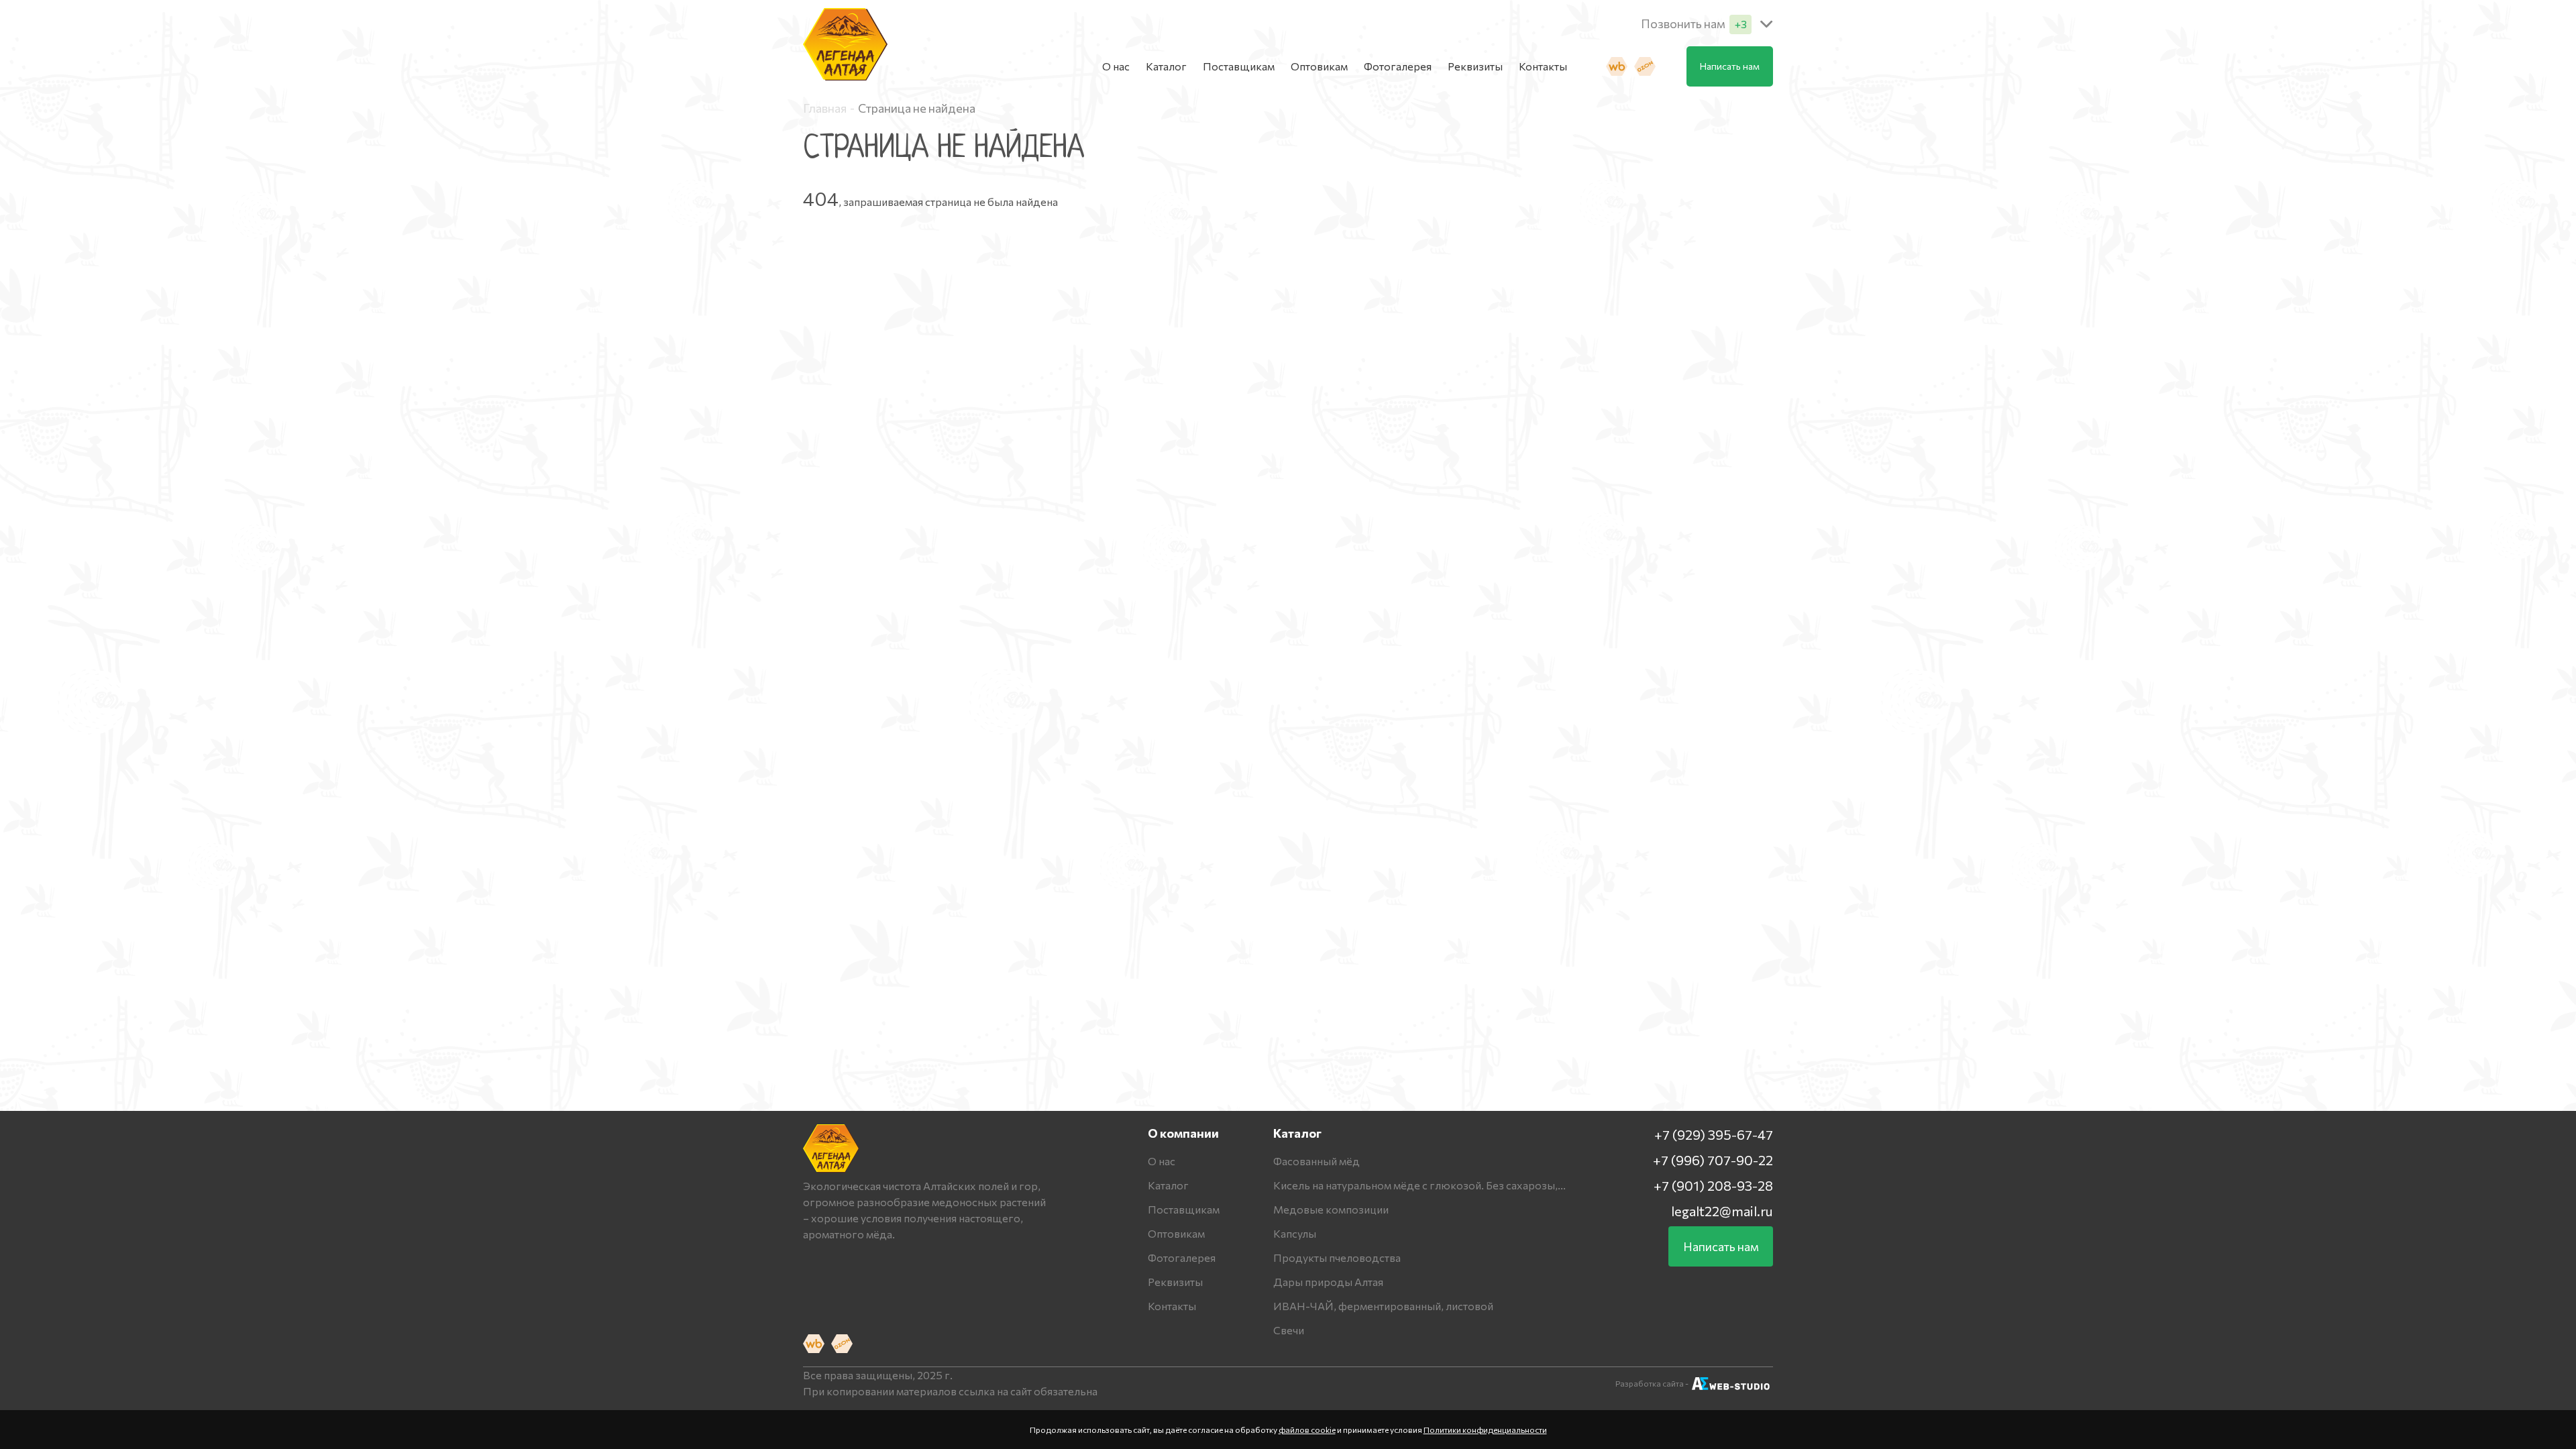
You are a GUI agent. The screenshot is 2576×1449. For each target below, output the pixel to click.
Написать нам (1730, 66)
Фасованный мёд (1317, 1161)
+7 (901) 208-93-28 (1713, 1185)
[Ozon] (1645, 66)
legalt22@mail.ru (1722, 1211)
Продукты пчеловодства (1337, 1257)
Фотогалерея (1398, 66)
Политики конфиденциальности (1485, 1430)
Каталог (1166, 66)
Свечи (1289, 1330)
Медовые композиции (1331, 1209)
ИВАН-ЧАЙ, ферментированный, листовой (1383, 1306)
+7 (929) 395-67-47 (1714, 1134)
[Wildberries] (1617, 66)
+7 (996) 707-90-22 (1713, 1160)
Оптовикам (1319, 66)
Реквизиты (1475, 66)
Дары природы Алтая (1328, 1282)
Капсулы (1295, 1233)
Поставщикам (1239, 66)
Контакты (1543, 66)
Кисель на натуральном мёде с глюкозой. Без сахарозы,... (1419, 1185)
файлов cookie (1307, 1430)
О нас (1116, 66)
